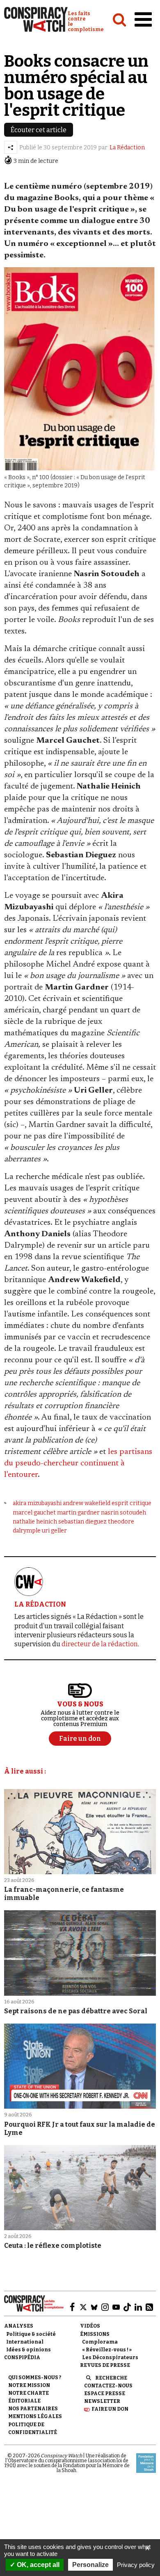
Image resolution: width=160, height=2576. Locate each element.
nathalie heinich (35, 1522)
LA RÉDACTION (40, 1604)
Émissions (95, 2334)
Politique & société (31, 2334)
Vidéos (90, 2326)
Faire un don (110, 2409)
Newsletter (102, 2401)
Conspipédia (22, 2357)
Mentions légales (35, 2416)
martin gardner (78, 1513)
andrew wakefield (87, 1503)
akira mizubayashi (37, 1503)
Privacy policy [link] (136, 2565)
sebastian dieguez (82, 1522)
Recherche (111, 2378)
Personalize (90, 2565)
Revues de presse (105, 2365)
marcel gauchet (34, 1513)
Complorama (100, 2342)
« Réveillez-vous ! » (107, 2350)
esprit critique (131, 1503)
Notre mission (29, 2385)
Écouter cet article (39, 130)
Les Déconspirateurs (110, 2357)
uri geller (54, 1531)
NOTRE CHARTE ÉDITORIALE (29, 2397)
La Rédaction (127, 148)
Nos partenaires (33, 2409)
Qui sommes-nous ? (35, 2378)
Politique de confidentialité (33, 2428)
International (25, 2342)
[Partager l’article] (11, 147)
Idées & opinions (29, 2350)
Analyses (19, 2326)
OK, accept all (37, 2565)
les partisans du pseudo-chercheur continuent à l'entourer (78, 1463)
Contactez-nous (108, 2386)
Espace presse (105, 2393)
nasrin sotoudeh (123, 1513)
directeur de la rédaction (100, 1644)
